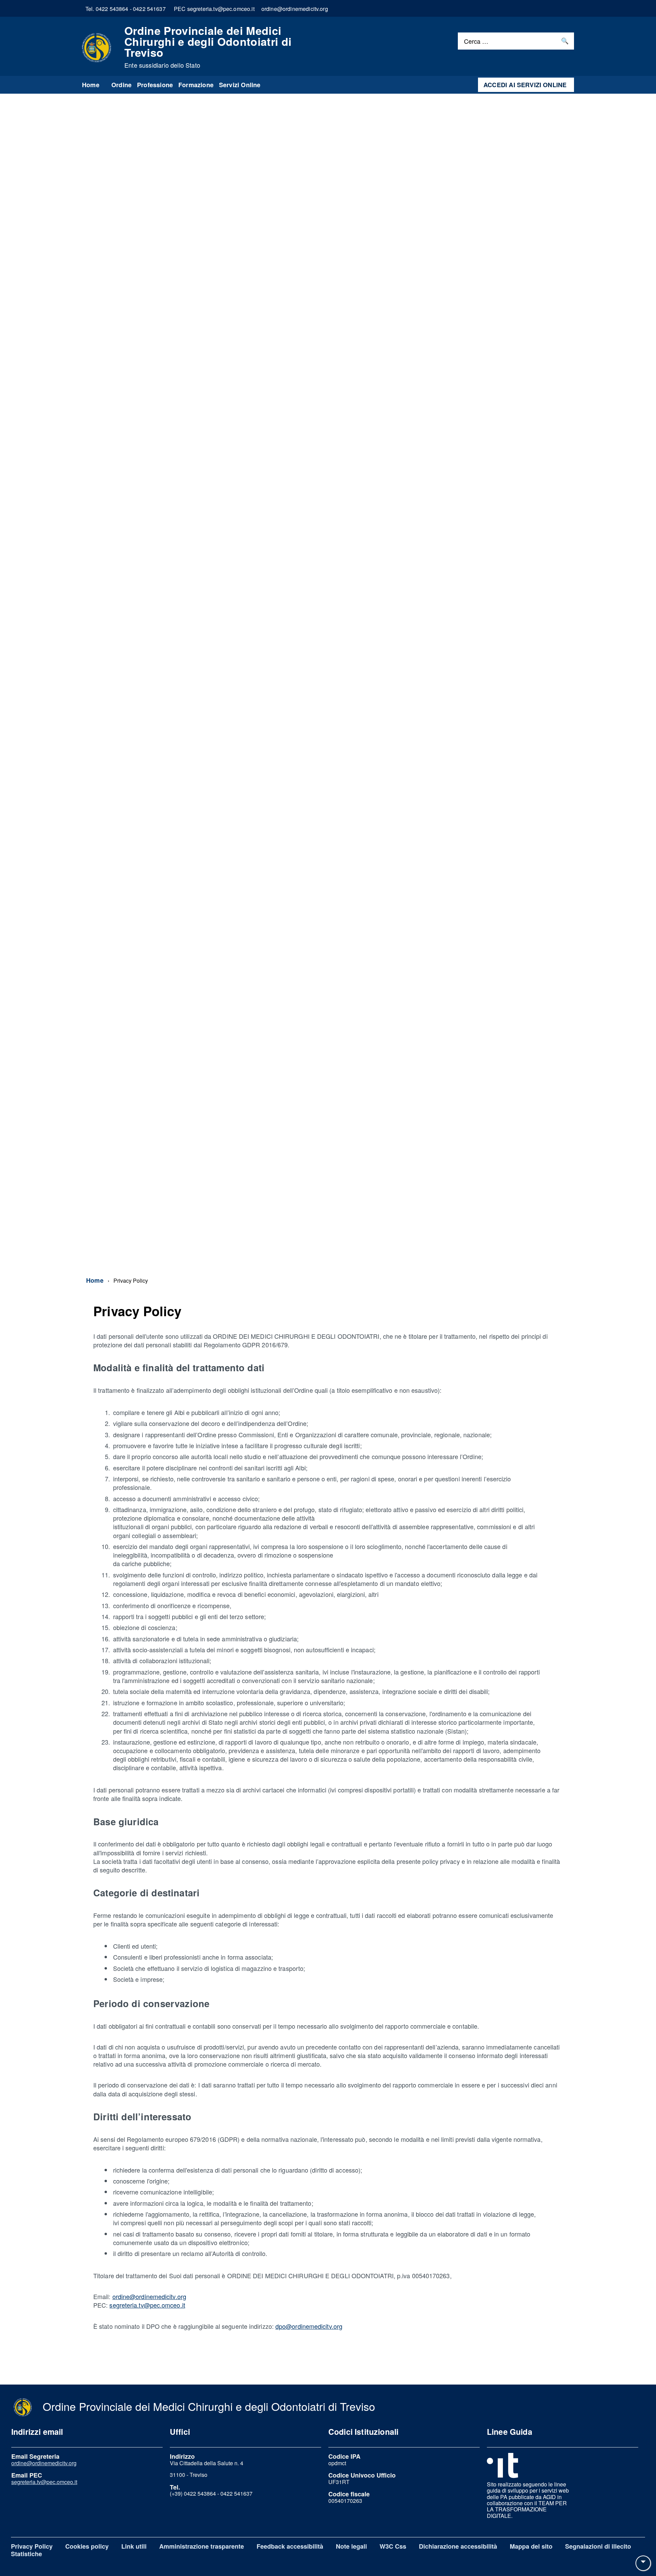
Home (91, 85)
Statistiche (26, 2554)
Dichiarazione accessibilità (458, 2546)
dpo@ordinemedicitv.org (309, 2326)
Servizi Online (240, 85)
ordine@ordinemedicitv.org (149, 2296)
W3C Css (393, 2546)
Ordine (121, 85)
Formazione (196, 85)
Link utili (134, 2546)
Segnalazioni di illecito (598, 2546)
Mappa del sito (531, 2546)
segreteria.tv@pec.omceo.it (147, 2305)
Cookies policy (87, 2546)
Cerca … (476, 41)
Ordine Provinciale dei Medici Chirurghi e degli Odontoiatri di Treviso (208, 47)
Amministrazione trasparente (202, 2546)
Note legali (351, 2546)
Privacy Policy (32, 2546)
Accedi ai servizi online (525, 85)
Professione (155, 85)
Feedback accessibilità (290, 2546)
